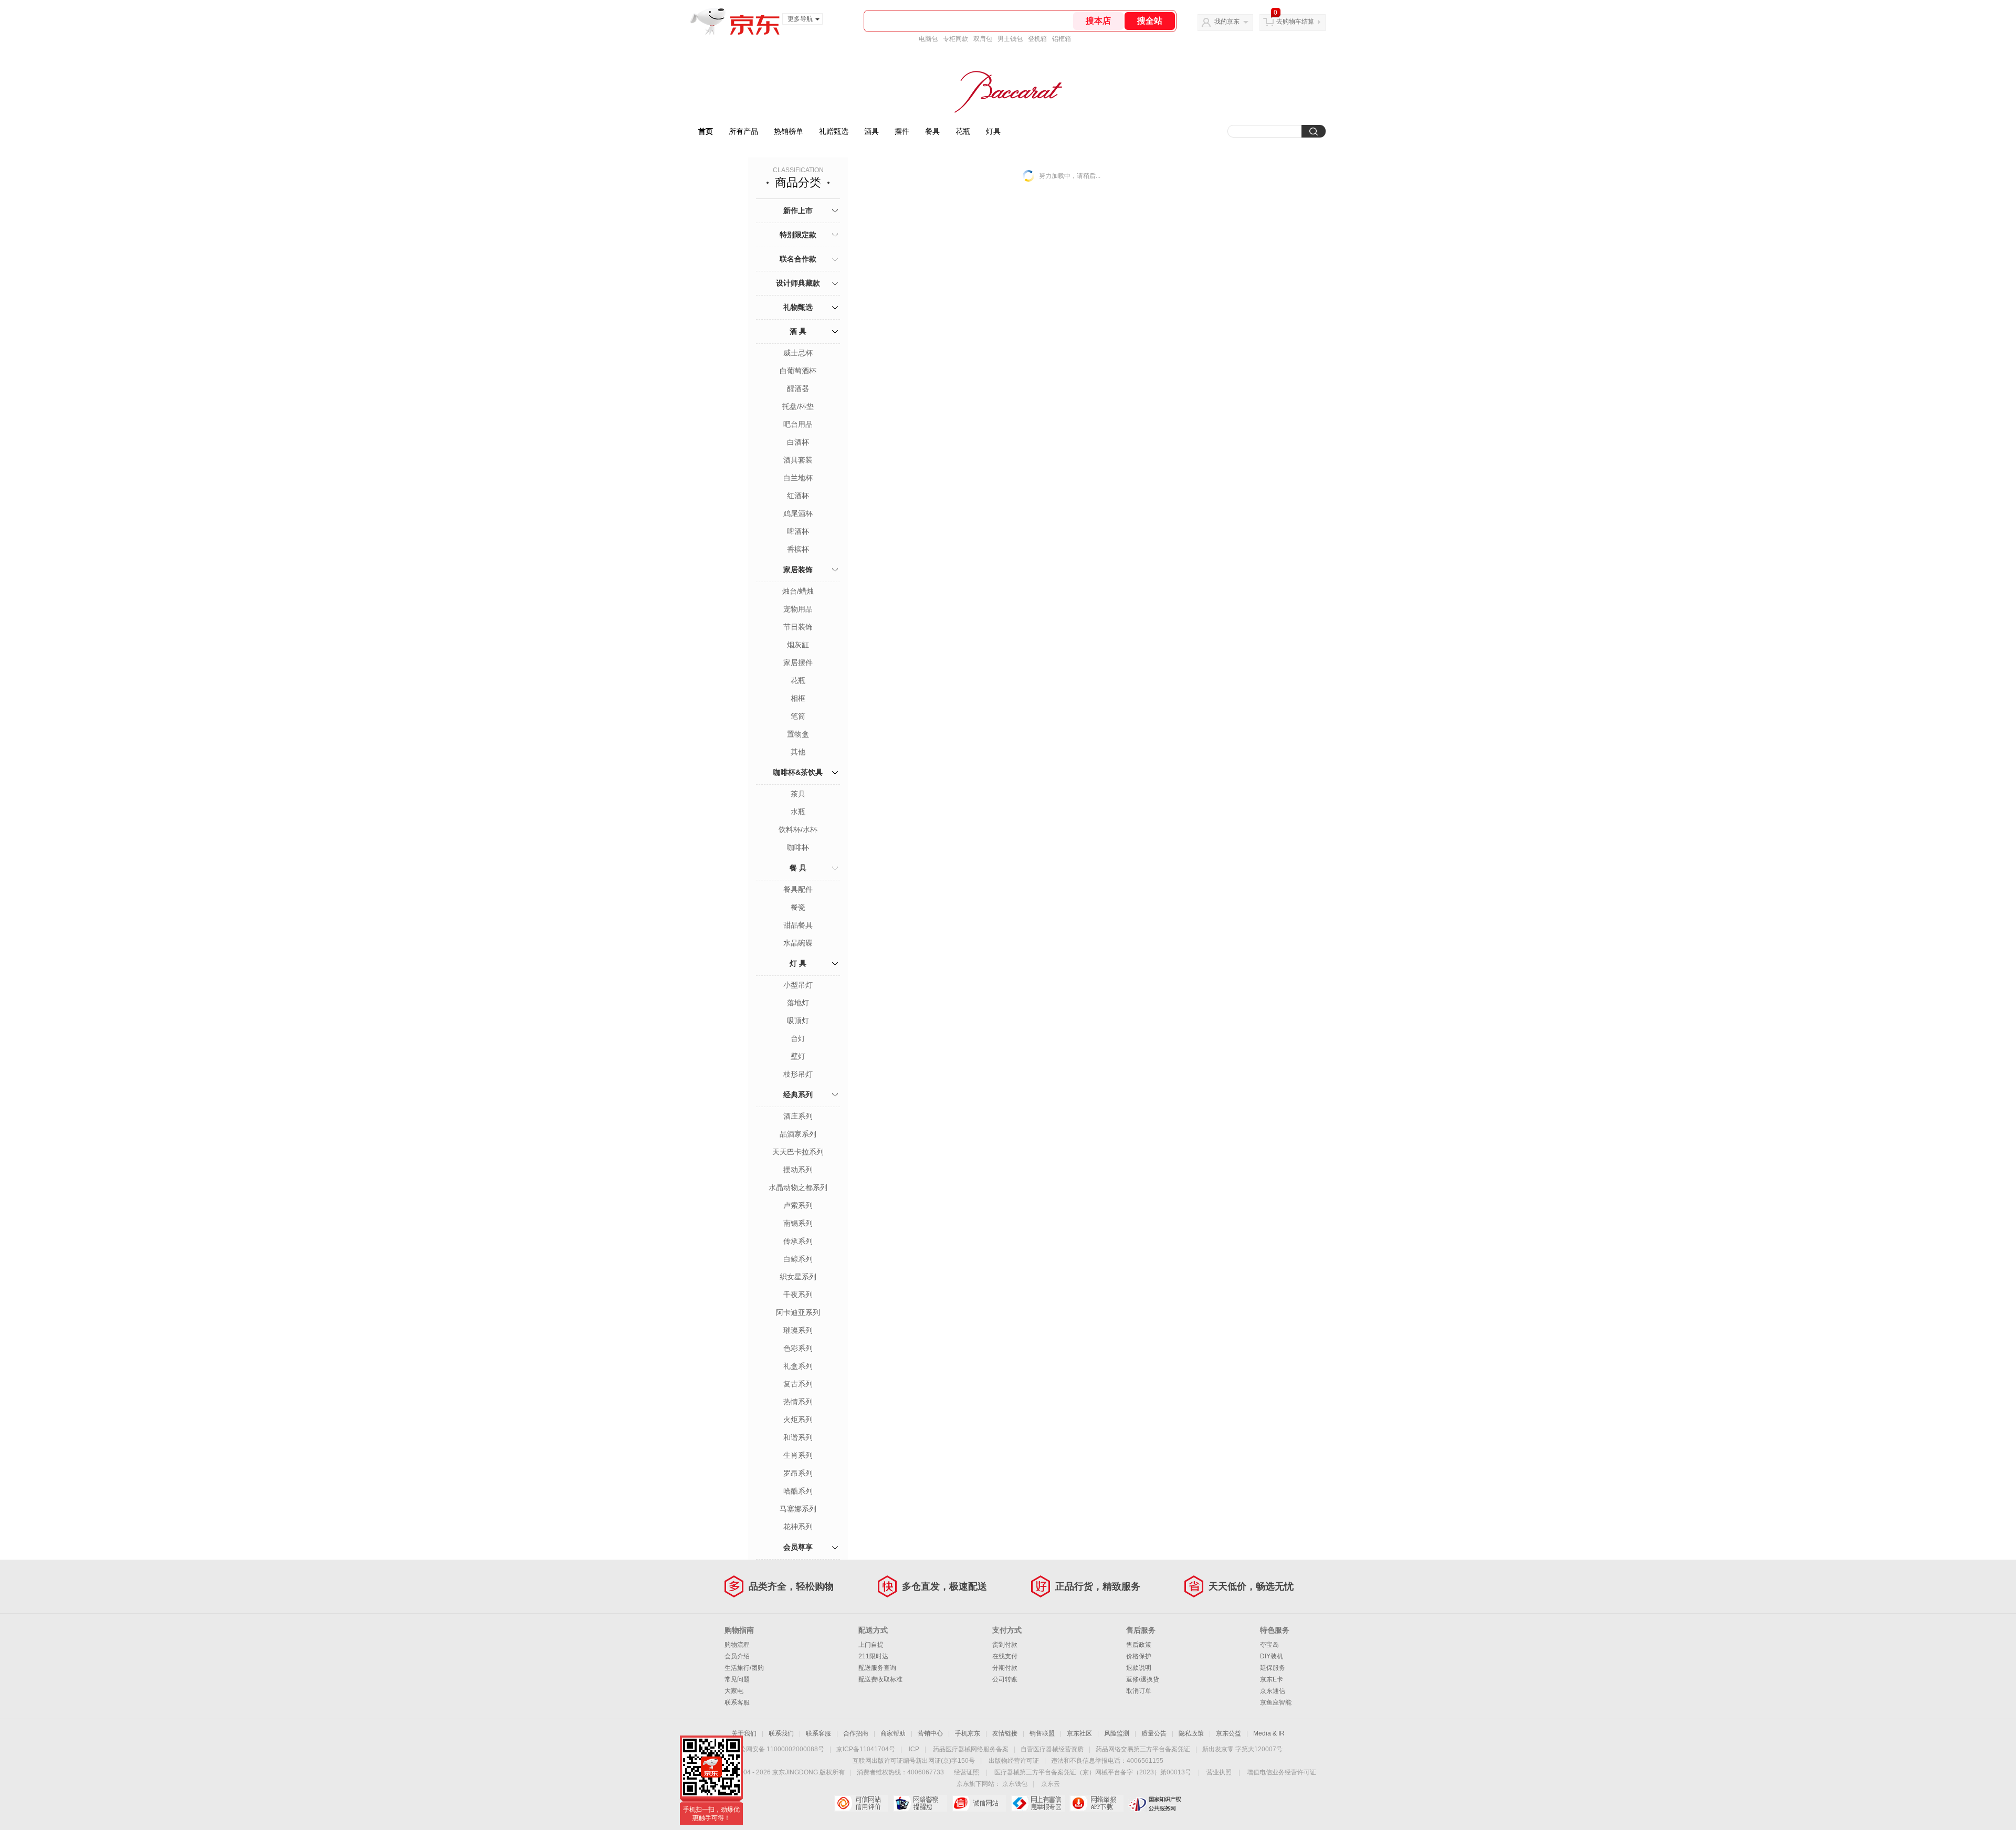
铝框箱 (1062, 39)
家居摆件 (798, 662)
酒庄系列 (798, 1116)
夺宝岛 (1269, 1645)
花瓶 (963, 131)
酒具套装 (798, 460)
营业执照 (1219, 1772)
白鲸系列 (798, 1259)
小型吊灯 (798, 985)
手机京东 (968, 1733)
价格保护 (1139, 1656)
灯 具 (798, 963)
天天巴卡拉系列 (798, 1152)
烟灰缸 (798, 645)
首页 (706, 131)
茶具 (798, 794)
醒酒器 (798, 388)
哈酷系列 (798, 1491)
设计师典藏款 (798, 283)
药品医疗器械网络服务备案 (971, 1749)
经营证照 (967, 1772)
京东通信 (1273, 1691)
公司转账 (1005, 1679)
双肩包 (983, 39)
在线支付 (1005, 1656)
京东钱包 (1015, 1784)
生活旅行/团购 (744, 1668)
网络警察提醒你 (920, 1803)
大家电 (734, 1691)
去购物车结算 (1295, 22)
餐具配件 (798, 889)
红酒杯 (798, 496)
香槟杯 (798, 549)
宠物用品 (798, 609)
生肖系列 (798, 1455)
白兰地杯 (798, 478)
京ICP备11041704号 (866, 1749)
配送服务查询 (877, 1668)
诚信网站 (979, 1803)
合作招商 (856, 1733)
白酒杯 (798, 442)
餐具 (932, 131)
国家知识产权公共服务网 (1155, 1803)
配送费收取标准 (880, 1679)
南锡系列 (798, 1223)
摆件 (902, 131)
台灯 (798, 1038)
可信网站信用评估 (861, 1803)
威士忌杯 (798, 353)
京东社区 (1079, 1733)
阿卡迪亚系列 (798, 1312)
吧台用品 (798, 424)
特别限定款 (798, 235)
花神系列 (798, 1527)
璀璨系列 (798, 1330)
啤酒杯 (798, 531)
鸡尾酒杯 (798, 513)
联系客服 (737, 1702)
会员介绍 (737, 1656)
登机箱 (1037, 39)
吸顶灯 (798, 1021)
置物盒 (798, 734)
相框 (798, 698)
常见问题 (737, 1679)
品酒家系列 (798, 1134)
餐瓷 (798, 907)
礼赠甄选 (834, 131)
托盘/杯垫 (798, 406)
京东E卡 (1272, 1679)
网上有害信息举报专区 (1038, 1803)
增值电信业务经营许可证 (1282, 1772)
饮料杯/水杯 (798, 829)
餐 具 (798, 868)
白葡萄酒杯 (798, 371)
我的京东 (1227, 22)
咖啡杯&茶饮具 (798, 772)
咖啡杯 (798, 847)
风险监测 (1117, 1733)
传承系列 (798, 1241)
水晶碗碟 (798, 943)
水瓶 (798, 812)
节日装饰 (798, 627)
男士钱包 (1010, 39)
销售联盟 (1042, 1733)
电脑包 (928, 39)
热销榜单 (789, 131)
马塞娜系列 (798, 1509)
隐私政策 (1191, 1733)
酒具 (871, 131)
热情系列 (798, 1402)
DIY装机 (1272, 1656)
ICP (914, 1749)
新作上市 (798, 211)
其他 (798, 752)
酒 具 (798, 331)
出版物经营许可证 (1014, 1761)
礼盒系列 (798, 1366)
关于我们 (744, 1733)
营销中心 (930, 1733)
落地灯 (798, 1003)
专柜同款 (955, 39)
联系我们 (781, 1733)
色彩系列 (798, 1348)
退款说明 (1139, 1668)
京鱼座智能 (1276, 1702)
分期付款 (1005, 1668)
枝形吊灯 (798, 1074)
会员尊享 (798, 1547)
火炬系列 (798, 1419)
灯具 (993, 131)
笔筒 (798, 716)
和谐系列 (798, 1437)
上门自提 (871, 1645)
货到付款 (1005, 1645)
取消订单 (1139, 1691)
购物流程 (737, 1645)
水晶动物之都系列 (798, 1187)
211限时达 (873, 1656)
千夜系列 (798, 1295)
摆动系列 (798, 1170)
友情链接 (1005, 1733)
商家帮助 (893, 1733)
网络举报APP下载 (1096, 1803)
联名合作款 (798, 259)
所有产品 (743, 131)
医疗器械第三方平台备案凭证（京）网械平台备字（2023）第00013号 (1093, 1772)
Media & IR (1269, 1733)
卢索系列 (798, 1205)
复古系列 (798, 1384)
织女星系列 (798, 1277)
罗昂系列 (798, 1473)
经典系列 (798, 1095)
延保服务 (1273, 1668)
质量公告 (1154, 1733)
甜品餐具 (798, 925)
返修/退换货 (1143, 1679)
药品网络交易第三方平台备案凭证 (1143, 1749)
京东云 (1051, 1784)
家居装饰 (798, 570)
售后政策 (1139, 1645)
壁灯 (798, 1056)
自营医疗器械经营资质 (1052, 1749)
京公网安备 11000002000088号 (779, 1749)
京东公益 (1228, 1733)
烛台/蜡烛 (798, 591)
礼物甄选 (798, 307)
